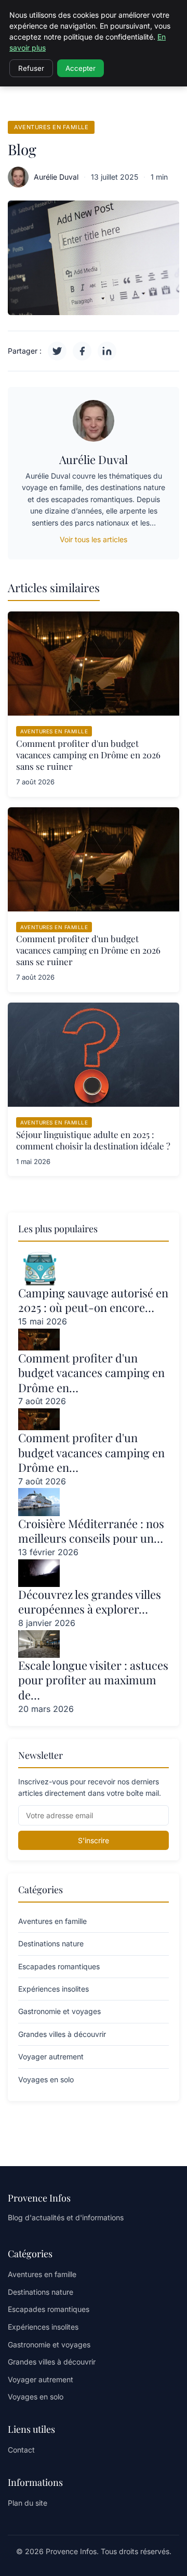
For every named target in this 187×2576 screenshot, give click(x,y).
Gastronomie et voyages (49, 2344)
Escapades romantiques (49, 2309)
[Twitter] (57, 351)
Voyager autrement (41, 2379)
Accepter (81, 68)
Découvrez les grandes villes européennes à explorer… (90, 1602)
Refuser (31, 68)
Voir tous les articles (94, 539)
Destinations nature (41, 2292)
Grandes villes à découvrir (52, 2362)
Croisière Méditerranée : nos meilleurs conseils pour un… (91, 1531)
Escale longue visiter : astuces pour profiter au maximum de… (93, 1680)
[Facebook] (82, 351)
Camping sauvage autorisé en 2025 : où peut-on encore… (93, 1300)
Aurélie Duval (56, 177)
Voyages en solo (36, 2397)
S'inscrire (94, 1840)
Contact (21, 2450)
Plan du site (28, 2503)
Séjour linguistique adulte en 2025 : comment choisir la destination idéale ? (93, 1140)
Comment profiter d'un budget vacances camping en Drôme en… (91, 1373)
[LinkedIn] (107, 351)
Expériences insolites (43, 2327)
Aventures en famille (51, 127)
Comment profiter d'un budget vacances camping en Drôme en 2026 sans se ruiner (88, 755)
